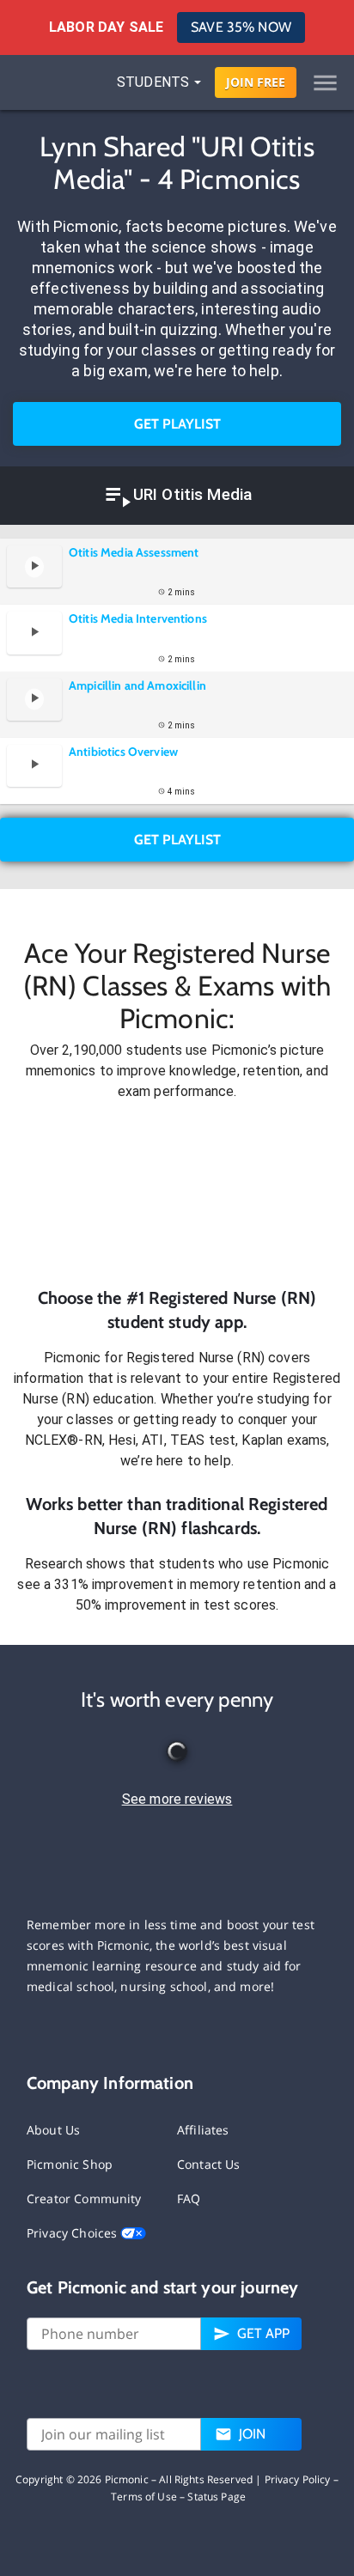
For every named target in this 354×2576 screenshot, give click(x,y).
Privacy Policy (298, 2479)
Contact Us (209, 2164)
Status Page (217, 2497)
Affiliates (203, 2130)
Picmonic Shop (70, 2164)
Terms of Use (144, 2497)
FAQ (189, 2198)
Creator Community (84, 2198)
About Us (53, 2130)
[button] (177, 1194)
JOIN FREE (256, 82)
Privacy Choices (73, 2233)
